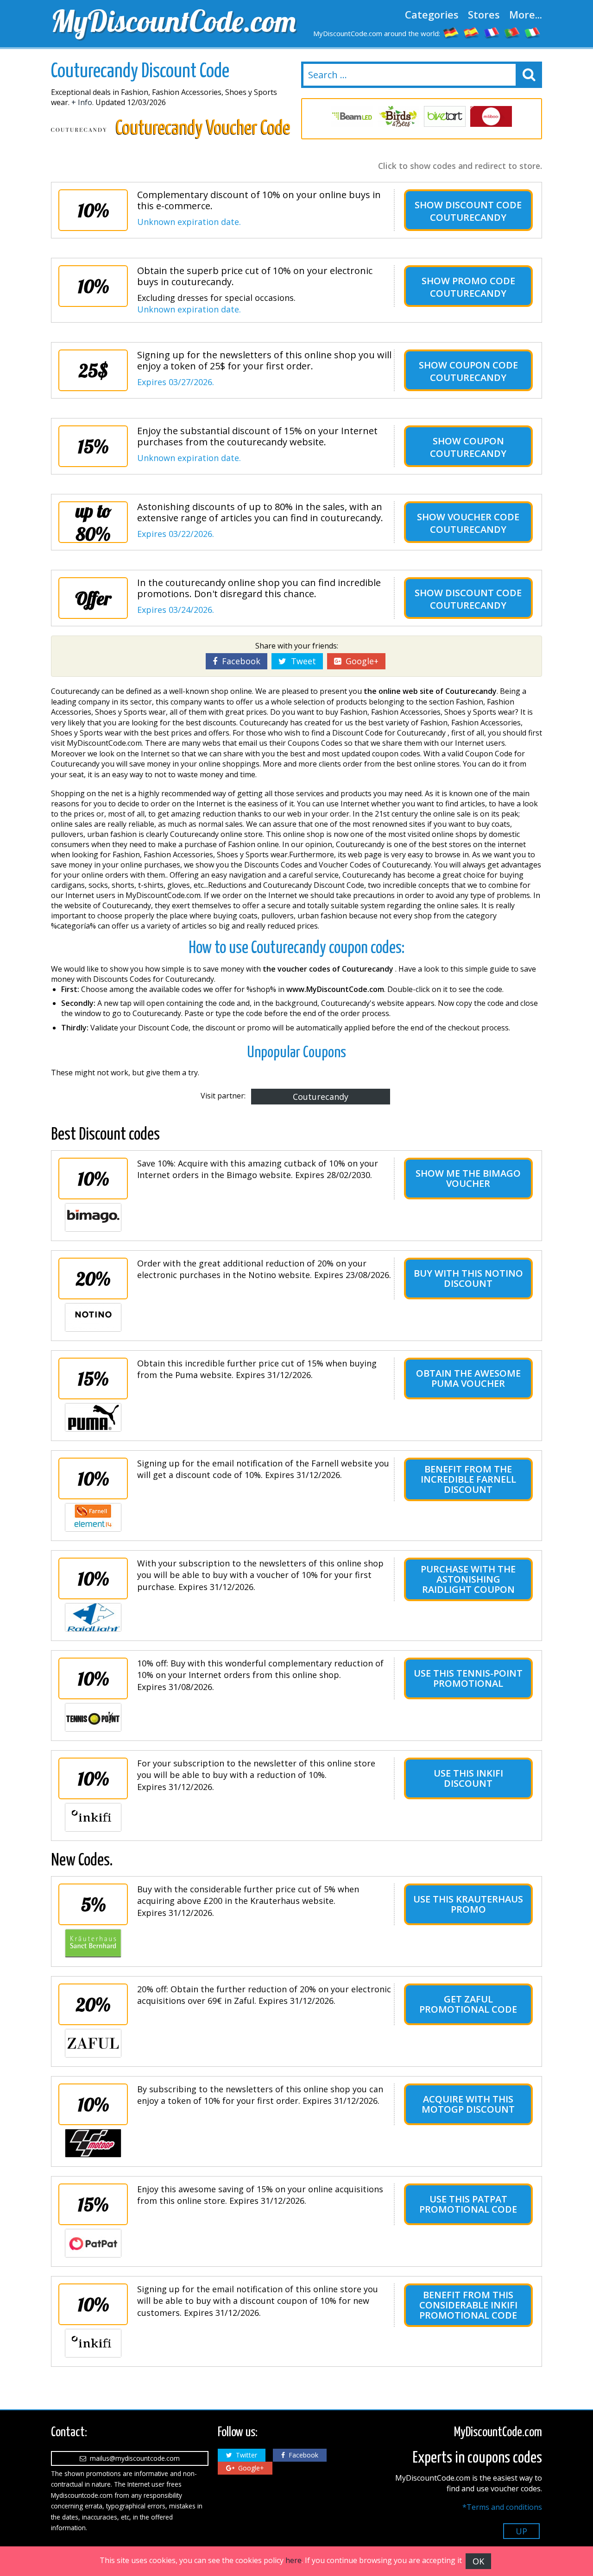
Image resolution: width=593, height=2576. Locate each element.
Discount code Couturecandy (476, 211)
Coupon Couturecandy (468, 447)
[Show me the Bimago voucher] (93, 1217)
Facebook (239, 661)
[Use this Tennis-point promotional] (93, 1717)
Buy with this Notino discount (468, 1278)
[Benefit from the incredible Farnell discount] (93, 1517)
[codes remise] (492, 32)
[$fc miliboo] (491, 116)
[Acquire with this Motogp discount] (93, 2143)
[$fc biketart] (445, 116)
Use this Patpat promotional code (468, 2204)
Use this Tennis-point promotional (468, 1678)
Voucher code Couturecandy (475, 523)
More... (526, 14)
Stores (484, 14)
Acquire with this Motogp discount (468, 2104)
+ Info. (82, 102)
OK (478, 2561)
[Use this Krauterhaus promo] (93, 1943)
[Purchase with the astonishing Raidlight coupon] (93, 1617)
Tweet (301, 661)
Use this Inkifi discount (468, 1778)
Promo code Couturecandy (473, 287)
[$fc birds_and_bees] (398, 116)
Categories (432, 14)
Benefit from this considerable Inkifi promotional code (468, 2305)
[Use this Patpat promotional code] (93, 2243)
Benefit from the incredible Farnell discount (468, 1479)
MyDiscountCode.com (171, 21)
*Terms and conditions (502, 2507)
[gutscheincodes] (451, 32)
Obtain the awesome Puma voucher (468, 1378)
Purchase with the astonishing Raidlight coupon (468, 1579)
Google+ (360, 661)
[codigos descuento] (472, 32)
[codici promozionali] (533, 32)
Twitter (245, 2455)
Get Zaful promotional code (468, 2004)
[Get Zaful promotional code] (93, 2043)
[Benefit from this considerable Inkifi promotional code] (93, 2343)
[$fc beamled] (352, 116)
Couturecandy (321, 1097)
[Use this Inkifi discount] (93, 1817)
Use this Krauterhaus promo (468, 1904)
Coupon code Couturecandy (474, 371)
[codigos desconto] (512, 32)
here (293, 2560)
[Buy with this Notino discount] (93, 1317)
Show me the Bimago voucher (468, 1178)
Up (521, 2531)
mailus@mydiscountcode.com (133, 2458)
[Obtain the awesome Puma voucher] (93, 1417)
